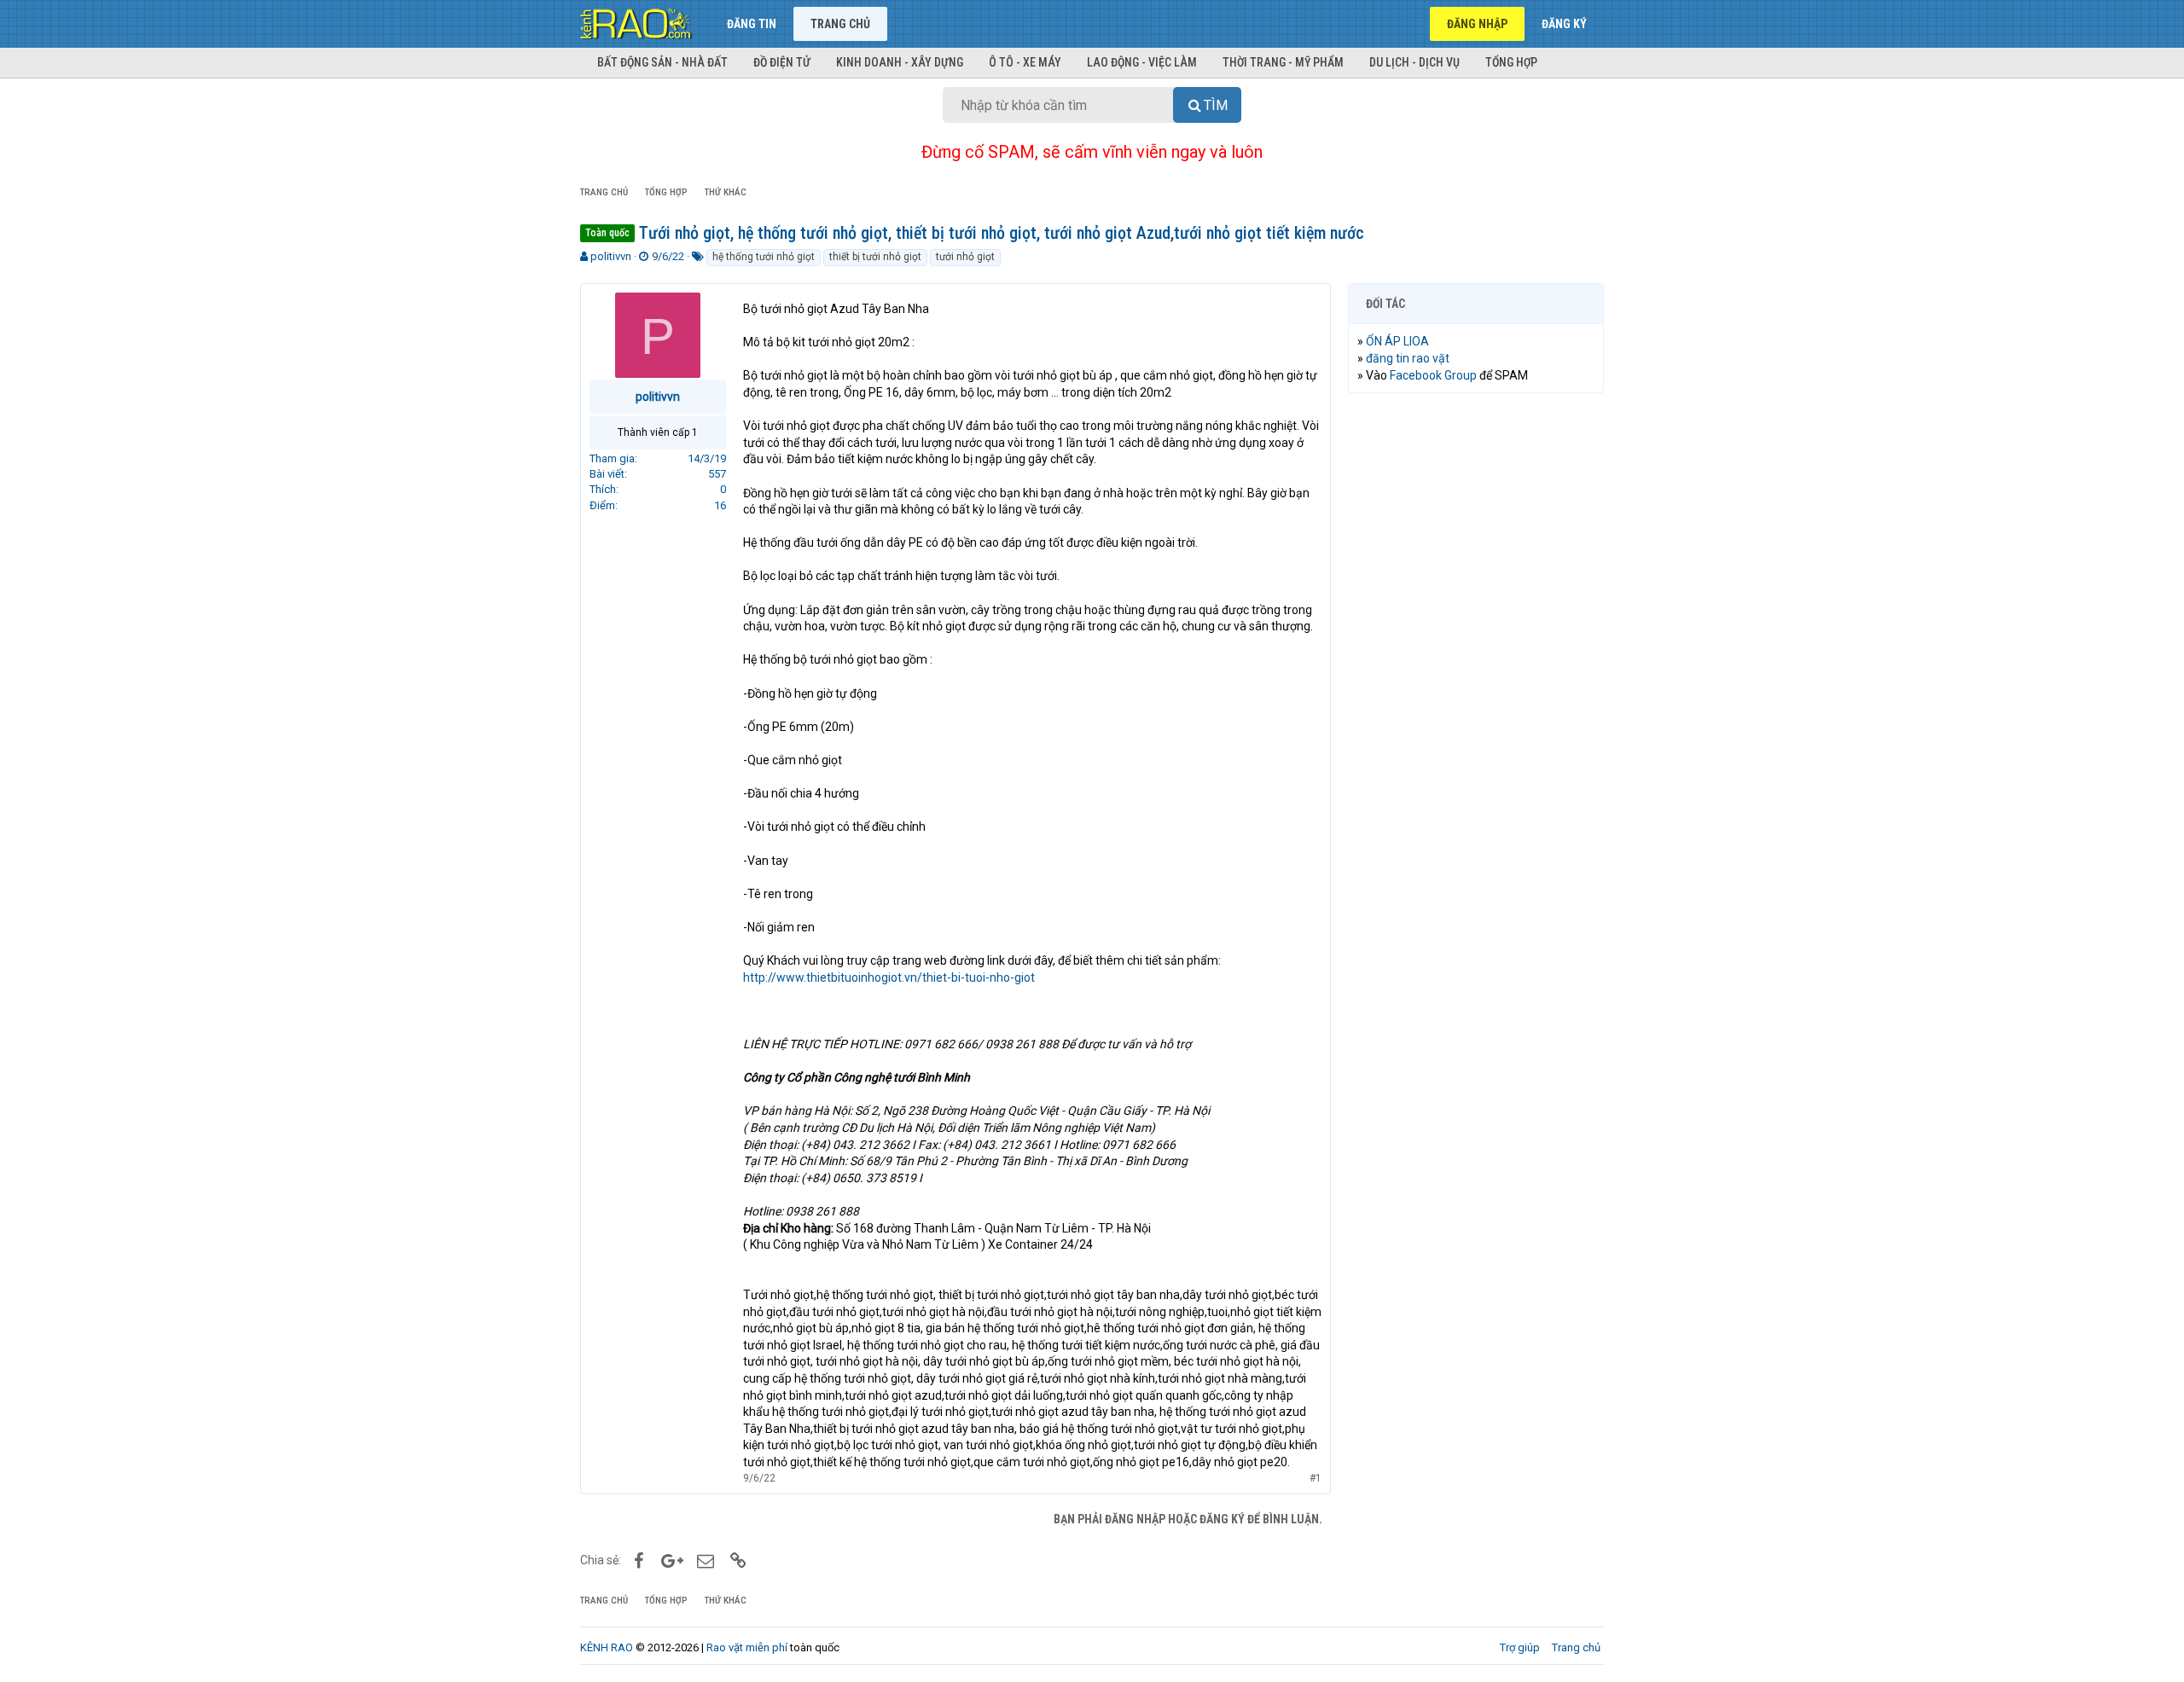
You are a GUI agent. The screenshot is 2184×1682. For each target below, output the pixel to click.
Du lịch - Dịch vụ (1414, 62)
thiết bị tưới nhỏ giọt (875, 257)
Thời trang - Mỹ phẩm (1283, 62)
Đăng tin (752, 24)
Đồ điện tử (782, 62)
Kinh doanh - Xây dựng (900, 62)
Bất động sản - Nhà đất (662, 62)
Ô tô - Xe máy (1025, 62)
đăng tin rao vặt (1408, 358)
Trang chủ (840, 24)
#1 (1316, 1478)
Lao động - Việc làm (1142, 62)
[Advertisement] (1476, 666)
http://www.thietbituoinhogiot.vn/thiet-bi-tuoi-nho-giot (889, 977)
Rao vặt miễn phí (747, 1647)
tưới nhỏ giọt (965, 257)
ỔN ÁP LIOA (1397, 341)
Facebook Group (1433, 375)
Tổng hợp (1511, 62)
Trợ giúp (1520, 1647)
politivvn (611, 256)
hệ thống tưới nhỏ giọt (764, 257)
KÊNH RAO (607, 1647)
